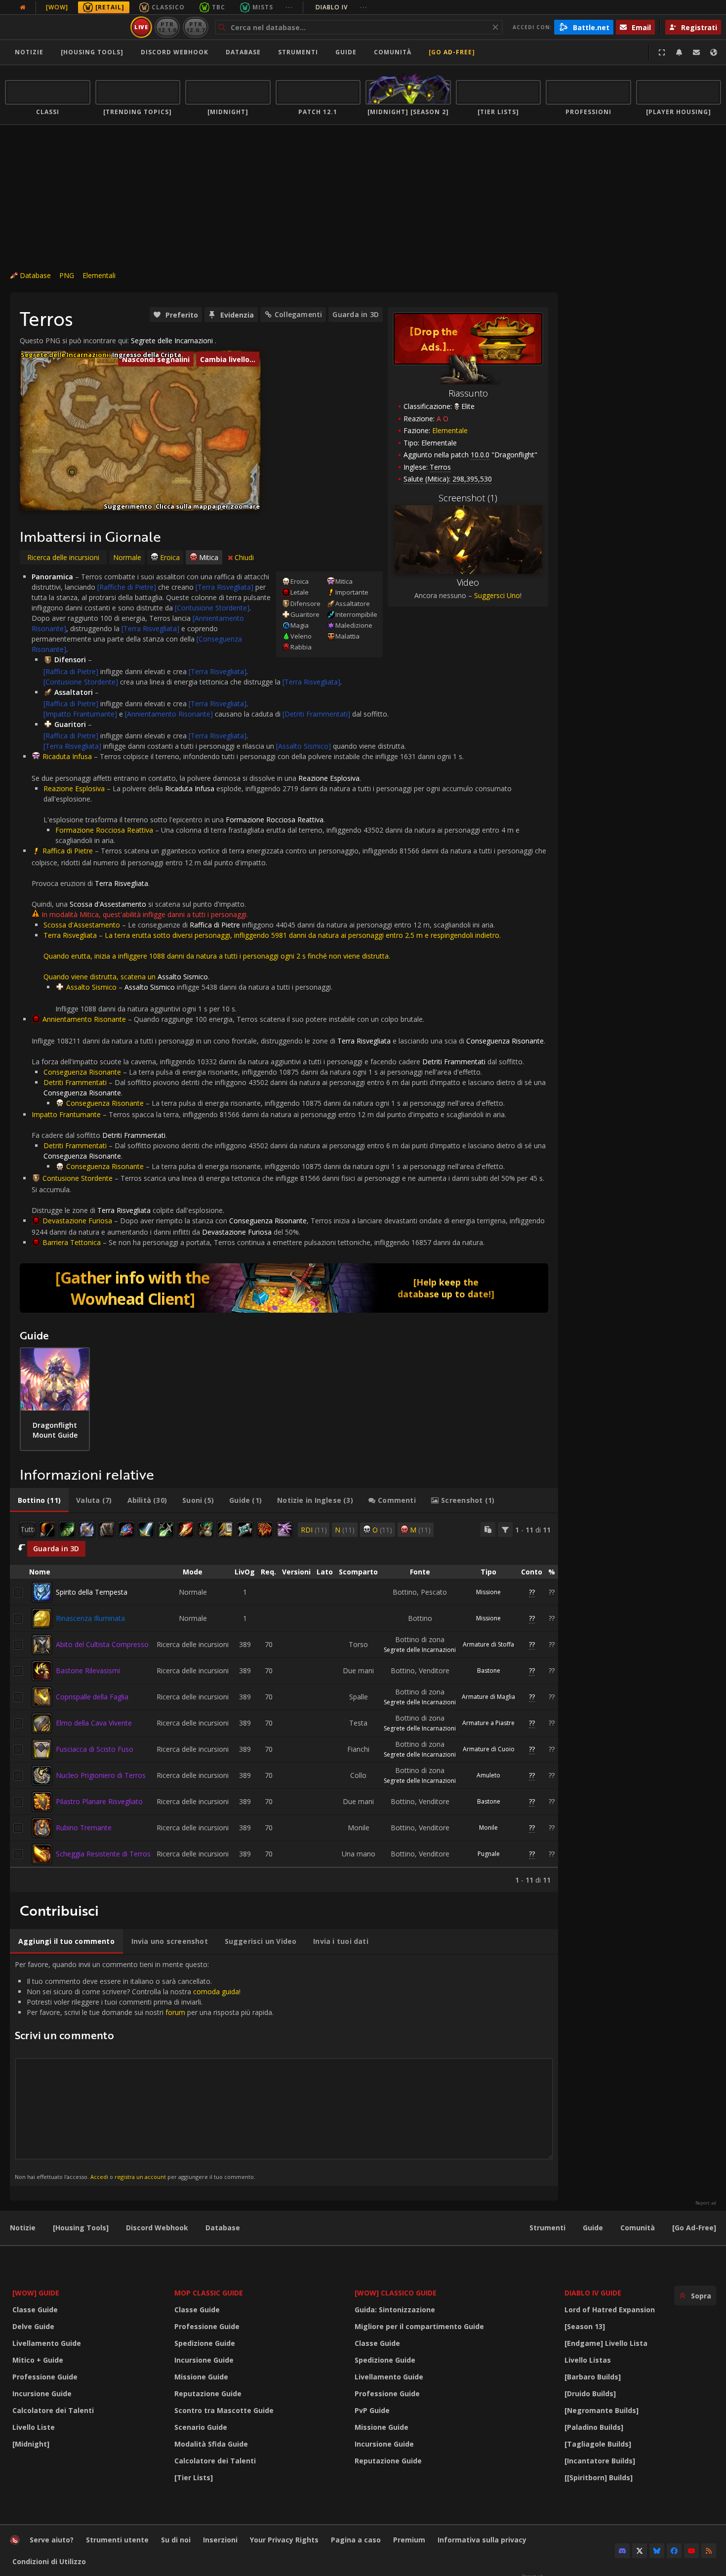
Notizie (29, 52)
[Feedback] (696, 52)
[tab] (39, 1500)
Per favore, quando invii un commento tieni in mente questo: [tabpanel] (144, 2070)
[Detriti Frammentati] (316, 714)
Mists (263, 7)
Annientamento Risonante (84, 1019)
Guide (346, 52)
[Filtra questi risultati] (505, 1529)
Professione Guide (45, 2377)
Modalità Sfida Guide (211, 2444)
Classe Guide (35, 2310)
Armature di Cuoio (489, 1749)
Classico (168, 7)
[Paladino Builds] (594, 2427)
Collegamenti (299, 314)
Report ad (706, 2203)
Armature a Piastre (488, 1723)
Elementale (450, 430)
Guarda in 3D (356, 314)
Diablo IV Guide (593, 2293)
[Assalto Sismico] (303, 746)
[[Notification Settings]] (679, 52)
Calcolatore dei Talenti (53, 2410)
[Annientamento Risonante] (169, 714)
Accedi (99, 2177)
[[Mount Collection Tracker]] (284, 1288)
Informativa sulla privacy (482, 2540)
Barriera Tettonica (72, 1242)
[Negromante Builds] (602, 2410)
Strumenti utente (117, 2540)
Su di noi (176, 2540)
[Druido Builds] (590, 2394)
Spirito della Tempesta (92, 1592)
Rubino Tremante (84, 1828)
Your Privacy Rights (284, 2540)
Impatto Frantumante (66, 1114)
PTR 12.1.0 (167, 27)
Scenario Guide (201, 2427)
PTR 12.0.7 (195, 27)
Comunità (393, 52)
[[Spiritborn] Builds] (599, 2477)
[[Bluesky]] (657, 2551)
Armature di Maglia (488, 1697)
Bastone (489, 1670)
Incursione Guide (42, 2394)
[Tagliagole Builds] (598, 2444)
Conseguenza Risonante (82, 1072)
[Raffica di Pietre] (71, 671)
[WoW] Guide (36, 2293)
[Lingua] (714, 52)
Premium (409, 2540)
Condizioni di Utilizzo (49, 2561)
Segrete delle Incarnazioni (172, 341)
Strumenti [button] (298, 52)
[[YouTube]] (691, 2551)
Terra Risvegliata (70, 935)
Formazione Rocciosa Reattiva (104, 830)
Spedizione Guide (205, 2343)
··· (289, 7)
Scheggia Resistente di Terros (103, 1854)
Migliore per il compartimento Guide (419, 2326)
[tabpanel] (284, 1703)
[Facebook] (674, 2551)
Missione (488, 1592)
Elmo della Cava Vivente (94, 1723)
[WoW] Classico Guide (396, 2293)
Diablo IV (342, 7)
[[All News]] (23, 7)
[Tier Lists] (194, 2477)
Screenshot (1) (468, 498)
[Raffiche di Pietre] (127, 587)
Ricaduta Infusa (67, 756)
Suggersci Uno (497, 595)
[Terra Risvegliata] (224, 587)
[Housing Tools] (81, 2228)
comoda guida (216, 1992)
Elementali (99, 275)
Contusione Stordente (78, 1178)
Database (243, 52)
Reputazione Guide (208, 2394)
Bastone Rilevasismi (88, 1670)
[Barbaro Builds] (593, 2377)
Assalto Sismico (91, 987)
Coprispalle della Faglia (92, 1697)
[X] (640, 2551)
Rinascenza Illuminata (90, 1618)
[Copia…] (488, 1529)
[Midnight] (31, 2444)
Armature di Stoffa (488, 1644)
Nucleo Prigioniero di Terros (101, 1775)
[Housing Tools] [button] (92, 52)
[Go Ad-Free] (452, 52)
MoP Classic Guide (209, 2293)
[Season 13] (585, 2326)
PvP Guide (372, 2410)
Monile (488, 1828)
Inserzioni (220, 2540)
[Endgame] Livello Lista (606, 2343)
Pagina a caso (356, 2540)
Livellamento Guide (47, 2343)
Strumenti (547, 2228)
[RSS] (709, 2551)
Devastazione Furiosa (77, 1221)
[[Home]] (66, 27)
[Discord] (622, 2551)
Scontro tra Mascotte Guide (224, 2410)
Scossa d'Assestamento (82, 925)
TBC (219, 7)
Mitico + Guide (38, 2360)
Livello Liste (34, 2427)
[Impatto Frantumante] (80, 714)
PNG (67, 275)
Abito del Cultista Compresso (102, 1644)
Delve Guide (33, 2326)
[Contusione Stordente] (212, 608)
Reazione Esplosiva (74, 788)
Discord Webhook (175, 52)
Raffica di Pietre (68, 851)
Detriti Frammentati (75, 1082)
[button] (72, 472)
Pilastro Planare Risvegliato (99, 1801)
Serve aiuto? (52, 2540)
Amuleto (488, 1775)
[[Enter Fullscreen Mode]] (662, 52)
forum (175, 2012)
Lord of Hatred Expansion (610, 2310)
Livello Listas (588, 2360)
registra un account (140, 2177)
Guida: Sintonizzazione (395, 2310)
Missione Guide (201, 2377)
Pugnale (489, 1854)
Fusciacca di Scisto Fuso (95, 1749)
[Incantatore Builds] (600, 2461)
